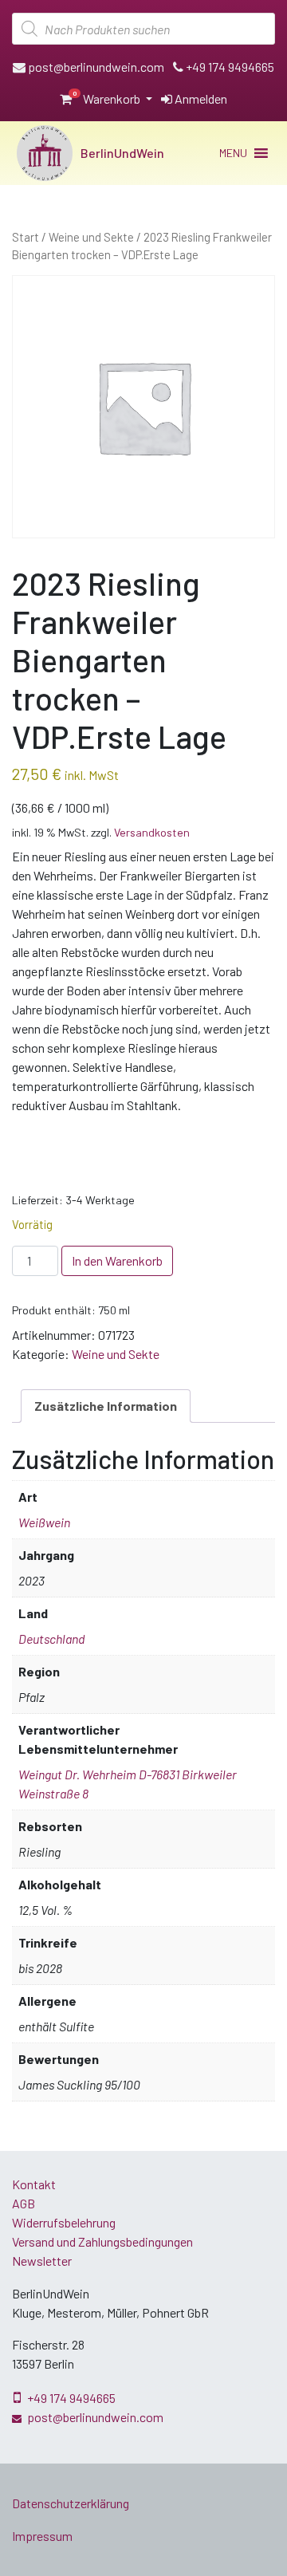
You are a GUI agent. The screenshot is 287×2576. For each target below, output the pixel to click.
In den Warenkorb (117, 1260)
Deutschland (51, 1639)
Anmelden (200, 98)
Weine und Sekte (91, 237)
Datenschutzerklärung (71, 2503)
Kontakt (34, 2184)
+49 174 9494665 (229, 67)
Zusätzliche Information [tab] (106, 1406)
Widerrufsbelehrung (64, 2222)
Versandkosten (152, 832)
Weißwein (44, 1522)
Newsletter (42, 2261)
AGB (24, 2203)
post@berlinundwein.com (95, 67)
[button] (233, 153)
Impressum (42, 2536)
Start (26, 237)
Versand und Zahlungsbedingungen (102, 2241)
